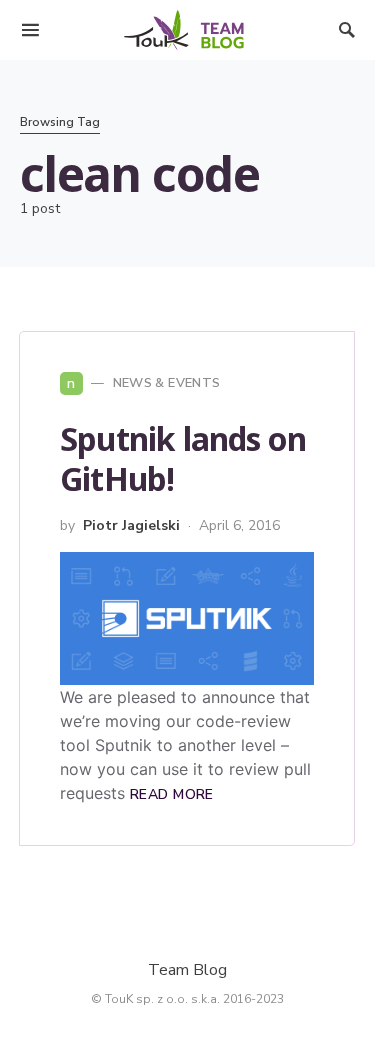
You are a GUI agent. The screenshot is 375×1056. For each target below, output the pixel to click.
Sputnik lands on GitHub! (183, 458)
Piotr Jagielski (131, 525)
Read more (172, 794)
